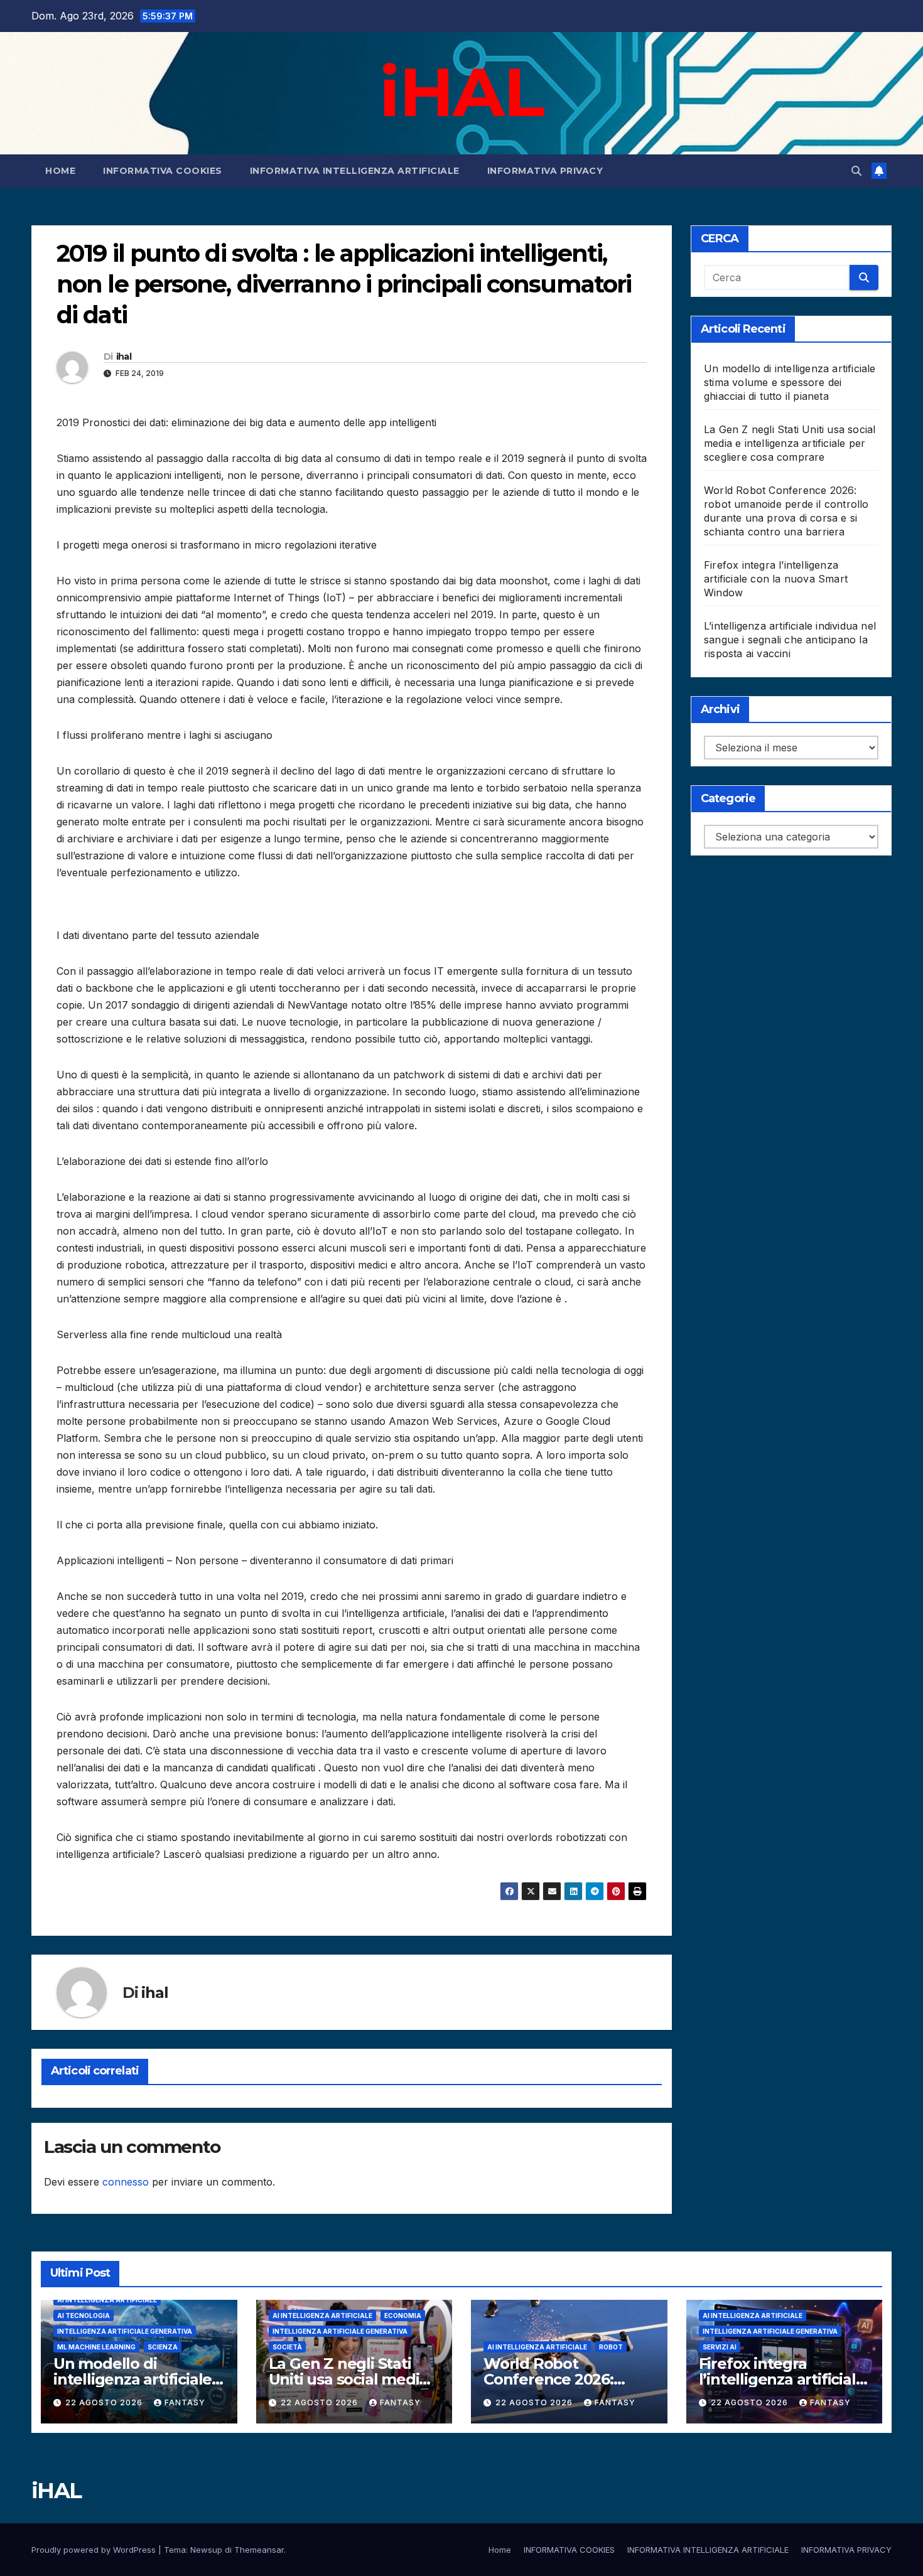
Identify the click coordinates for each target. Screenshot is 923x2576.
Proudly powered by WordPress (95, 2550)
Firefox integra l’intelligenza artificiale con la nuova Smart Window (776, 579)
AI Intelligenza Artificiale (107, 2300)
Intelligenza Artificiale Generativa (125, 2331)
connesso (126, 2182)
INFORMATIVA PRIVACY (545, 171)
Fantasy (185, 2402)
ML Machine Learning (96, 2347)
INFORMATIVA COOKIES (163, 171)
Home (60, 171)
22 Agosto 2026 (105, 2402)
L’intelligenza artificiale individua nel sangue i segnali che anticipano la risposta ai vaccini (790, 640)
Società (287, 2347)
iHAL (461, 92)
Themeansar (259, 2550)
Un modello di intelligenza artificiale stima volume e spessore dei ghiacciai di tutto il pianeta (790, 382)
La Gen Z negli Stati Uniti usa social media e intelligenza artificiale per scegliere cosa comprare (790, 443)
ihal (124, 357)
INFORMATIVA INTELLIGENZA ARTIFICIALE (355, 171)
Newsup (206, 2550)
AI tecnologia (84, 2316)
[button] (856, 171)
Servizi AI (720, 2347)
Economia (403, 2316)
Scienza (163, 2347)
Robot (611, 2347)
